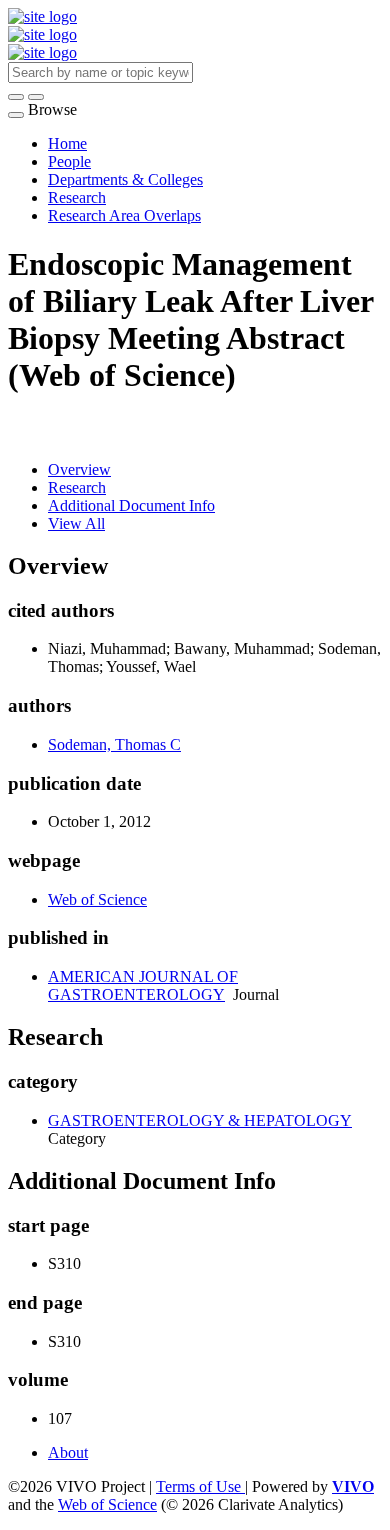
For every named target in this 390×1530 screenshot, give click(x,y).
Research (77, 197)
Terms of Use (200, 1486)
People (69, 161)
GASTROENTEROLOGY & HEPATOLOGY (200, 1120)
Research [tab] (77, 487)
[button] (16, 97)
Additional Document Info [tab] (131, 505)
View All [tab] (76, 523)
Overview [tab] (79, 469)
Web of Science (97, 899)
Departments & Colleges (125, 179)
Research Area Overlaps (124, 215)
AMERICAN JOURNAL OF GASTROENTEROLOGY (143, 985)
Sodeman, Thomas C (114, 744)
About (68, 1452)
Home (67, 143)
